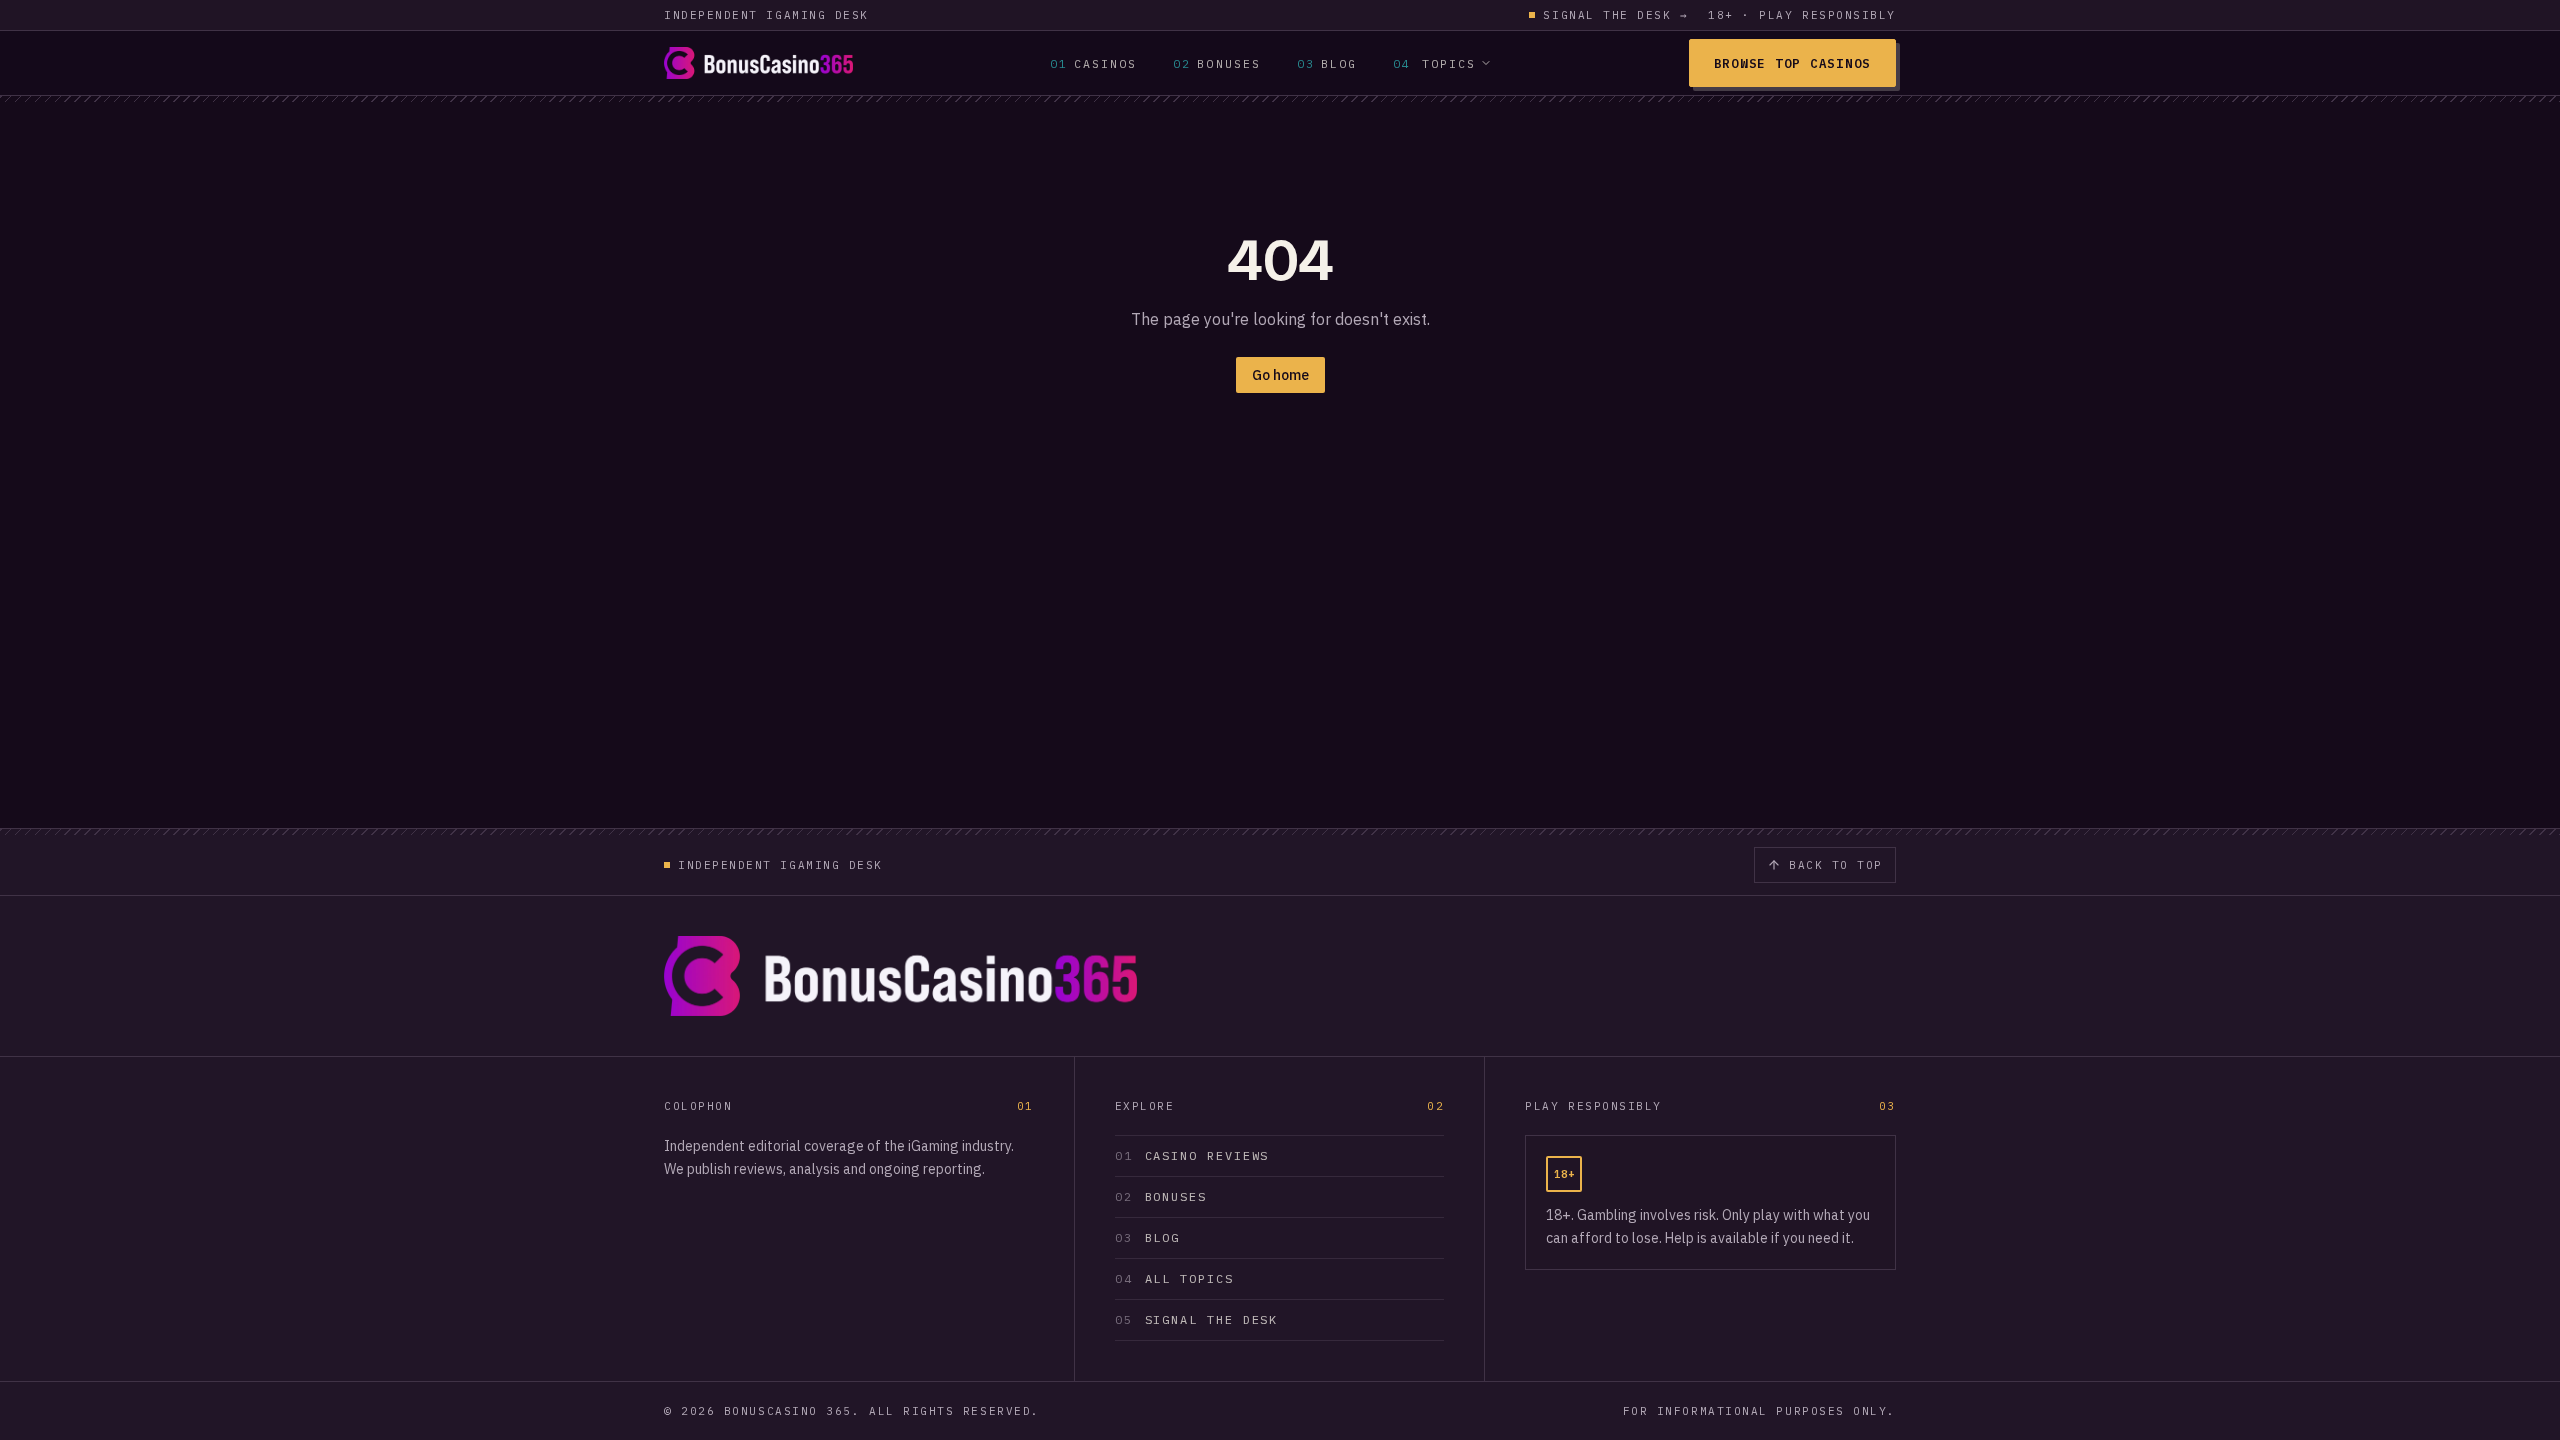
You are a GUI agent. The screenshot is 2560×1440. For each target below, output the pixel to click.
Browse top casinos (1792, 63)
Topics (1434, 63)
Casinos (1094, 63)
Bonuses (1217, 63)
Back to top (1836, 865)
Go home (1280, 375)
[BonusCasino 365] (758, 63)
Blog (1327, 63)
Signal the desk (1615, 15)
